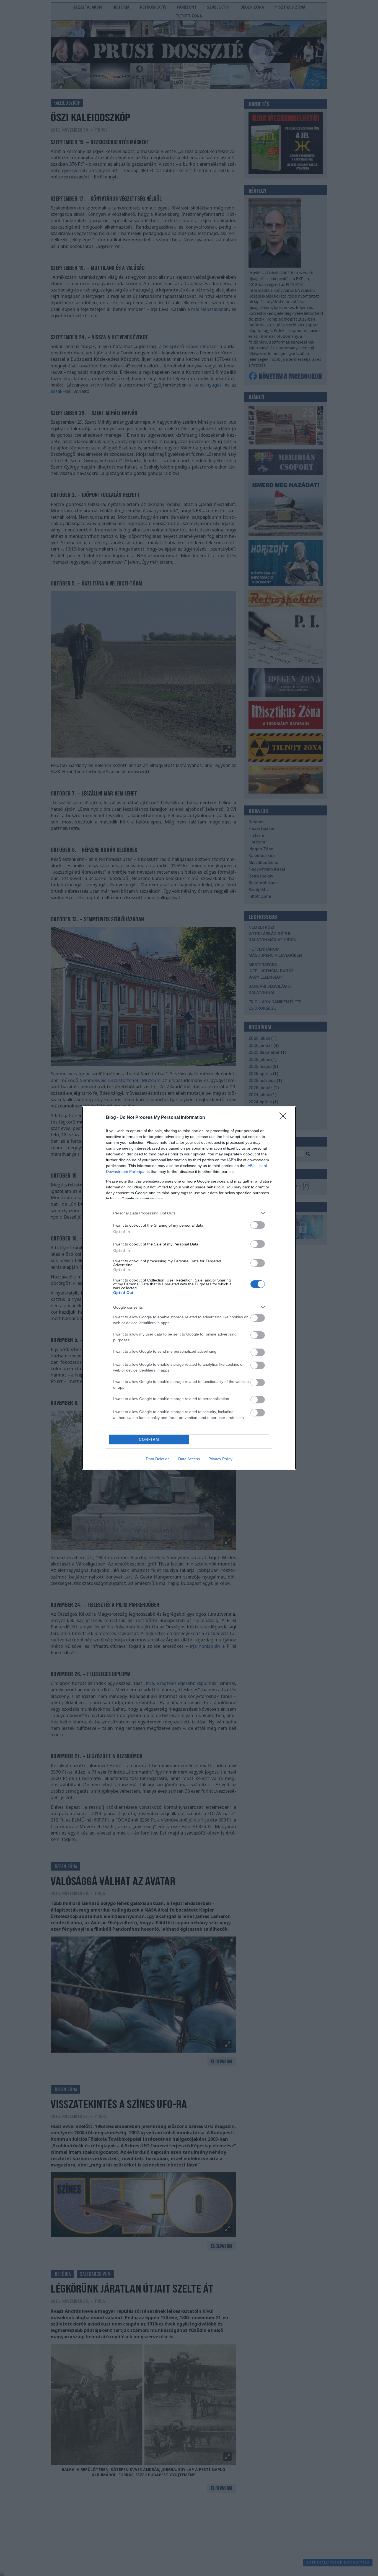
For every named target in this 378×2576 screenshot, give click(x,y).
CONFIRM (149, 1440)
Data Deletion (158, 1459)
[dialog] (189, 1288)
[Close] (285, 1118)
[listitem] (189, 1213)
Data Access (189, 1459)
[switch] (258, 1225)
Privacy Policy (220, 1459)
